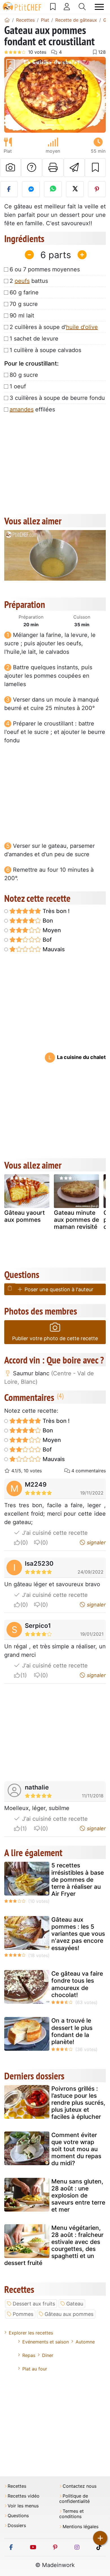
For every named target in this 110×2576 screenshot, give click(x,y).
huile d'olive (82, 327)
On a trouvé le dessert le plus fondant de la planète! (72, 2031)
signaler (96, 1542)
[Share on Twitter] (75, 189)
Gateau (75, 2304)
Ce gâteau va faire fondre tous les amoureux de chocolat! (77, 1984)
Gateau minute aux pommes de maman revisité (76, 1220)
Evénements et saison (46, 2342)
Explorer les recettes (31, 2333)
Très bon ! (55, 911)
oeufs (22, 281)
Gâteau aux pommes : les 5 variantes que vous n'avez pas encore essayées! (78, 1934)
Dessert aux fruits (34, 2304)
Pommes (23, 2314)
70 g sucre (24, 304)
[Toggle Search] (82, 7)
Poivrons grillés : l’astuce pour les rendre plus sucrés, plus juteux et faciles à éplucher (78, 2103)
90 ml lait (22, 315)
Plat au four (35, 2369)
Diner (48, 2355)
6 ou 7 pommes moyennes (45, 269)
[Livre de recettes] (53, 7)
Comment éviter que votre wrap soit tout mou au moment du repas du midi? (76, 2149)
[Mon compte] (67, 7)
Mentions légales (81, 2527)
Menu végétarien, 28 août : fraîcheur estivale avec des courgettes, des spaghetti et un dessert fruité (54, 2245)
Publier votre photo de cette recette (55, 1338)
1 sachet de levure (34, 339)
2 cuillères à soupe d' (54, 327)
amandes (22, 409)
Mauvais (53, 949)
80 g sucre (24, 375)
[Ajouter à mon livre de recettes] (95, 168)
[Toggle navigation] (99, 7)
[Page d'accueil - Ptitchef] (7, 20)
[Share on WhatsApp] (53, 189)
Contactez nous (80, 2486)
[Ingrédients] (10, 1288)
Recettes (17, 2486)
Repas (29, 2355)
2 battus (29, 281)
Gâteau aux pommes (69, 2314)
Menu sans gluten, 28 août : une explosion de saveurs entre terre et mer (78, 2196)
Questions (18, 2516)
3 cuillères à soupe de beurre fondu (57, 398)
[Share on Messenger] (31, 189)
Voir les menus (23, 2506)
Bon (47, 921)
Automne (85, 2342)
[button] (12, 95)
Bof (46, 940)
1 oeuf (18, 386)
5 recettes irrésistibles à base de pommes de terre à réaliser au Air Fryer (78, 1879)
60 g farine (24, 292)
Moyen (51, 930)
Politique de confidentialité (74, 2499)
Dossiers (17, 2526)
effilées (32, 409)
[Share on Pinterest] (97, 189)
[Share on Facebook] (9, 189)
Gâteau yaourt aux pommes (25, 1216)
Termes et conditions (71, 2514)
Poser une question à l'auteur (58, 1289)
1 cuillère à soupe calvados (45, 350)
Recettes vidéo (24, 2496)
